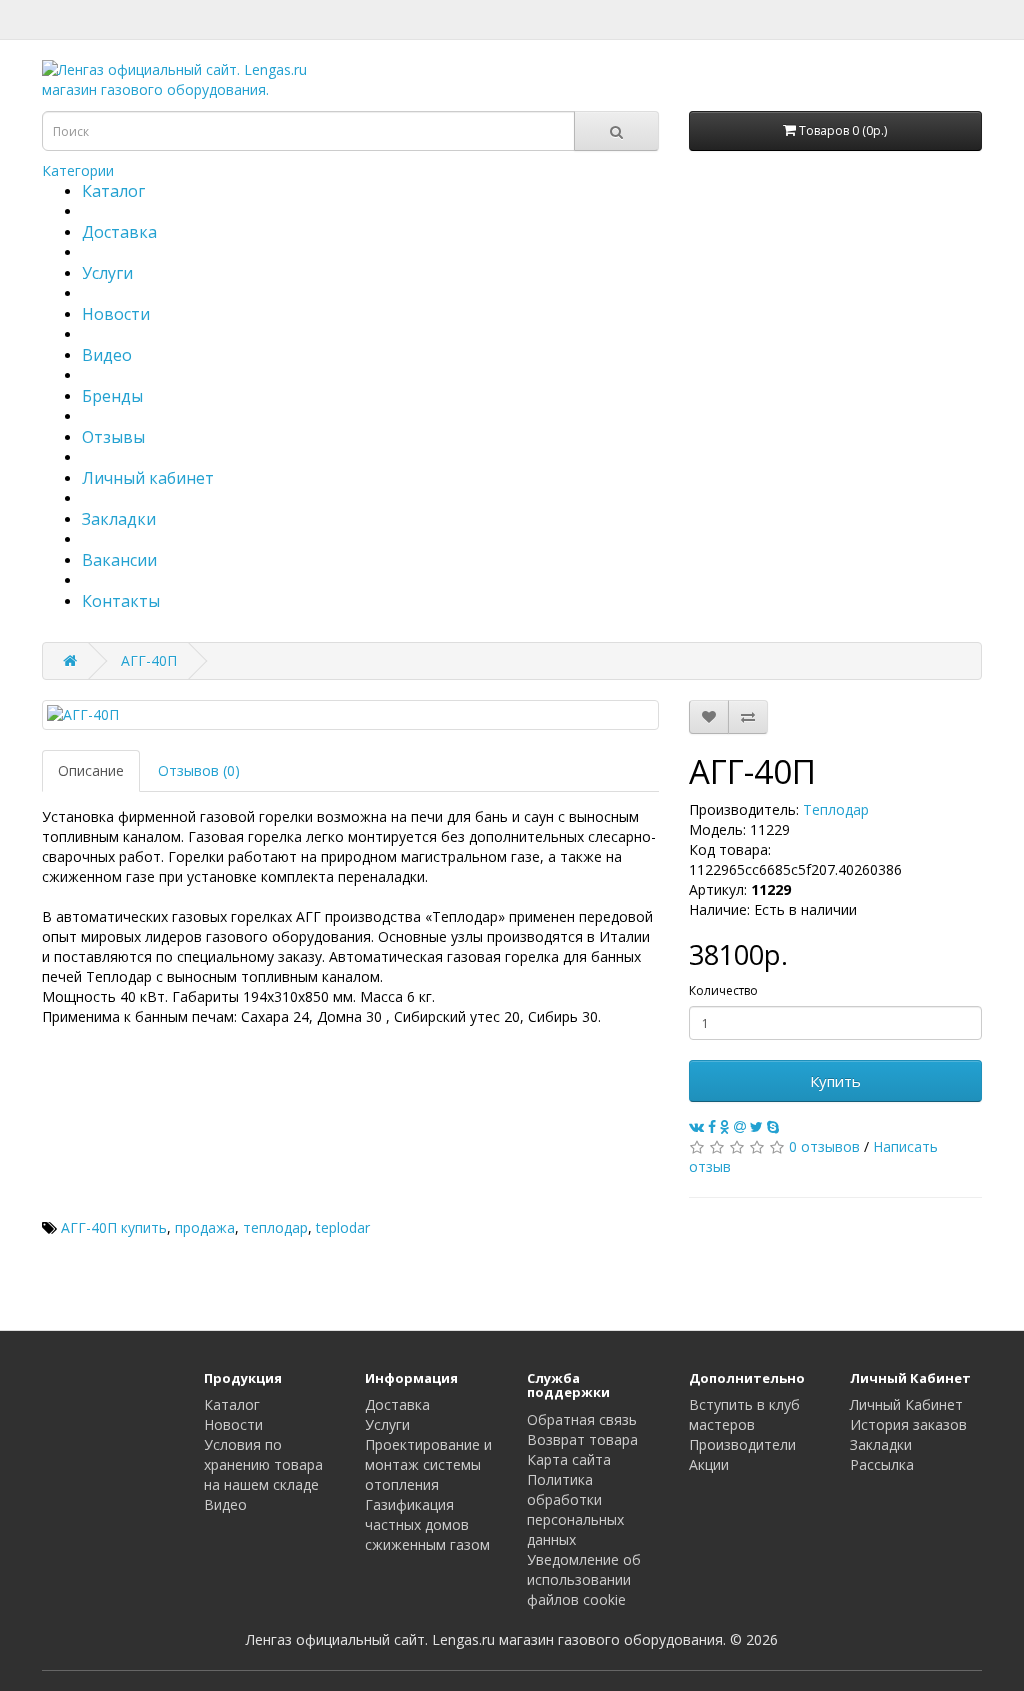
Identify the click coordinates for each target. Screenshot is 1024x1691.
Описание (91, 770)
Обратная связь (582, 1419)
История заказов (908, 1424)
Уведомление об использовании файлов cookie (584, 1579)
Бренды (112, 396)
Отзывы (113, 437)
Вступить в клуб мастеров (744, 1414)
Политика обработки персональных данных (575, 1509)
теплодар (275, 1227)
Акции (709, 1464)
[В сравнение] (748, 717)
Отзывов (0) (199, 770)
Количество (723, 990)
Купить (835, 1081)
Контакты (121, 601)
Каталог (113, 191)
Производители (742, 1444)
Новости (116, 314)
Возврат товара (582, 1439)
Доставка (119, 232)
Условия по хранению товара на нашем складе (263, 1464)
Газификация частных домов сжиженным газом (427, 1524)
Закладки (119, 519)
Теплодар (836, 809)
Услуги (107, 273)
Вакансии (119, 560)
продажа (205, 1227)
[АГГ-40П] (350, 715)
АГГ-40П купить (114, 1227)
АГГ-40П (149, 660)
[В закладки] (709, 717)
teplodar (343, 1227)
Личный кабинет (148, 478)
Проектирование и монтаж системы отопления (428, 1464)
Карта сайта (569, 1459)
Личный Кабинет (906, 1404)
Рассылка (882, 1464)
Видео (107, 355)
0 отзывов (824, 1146)
